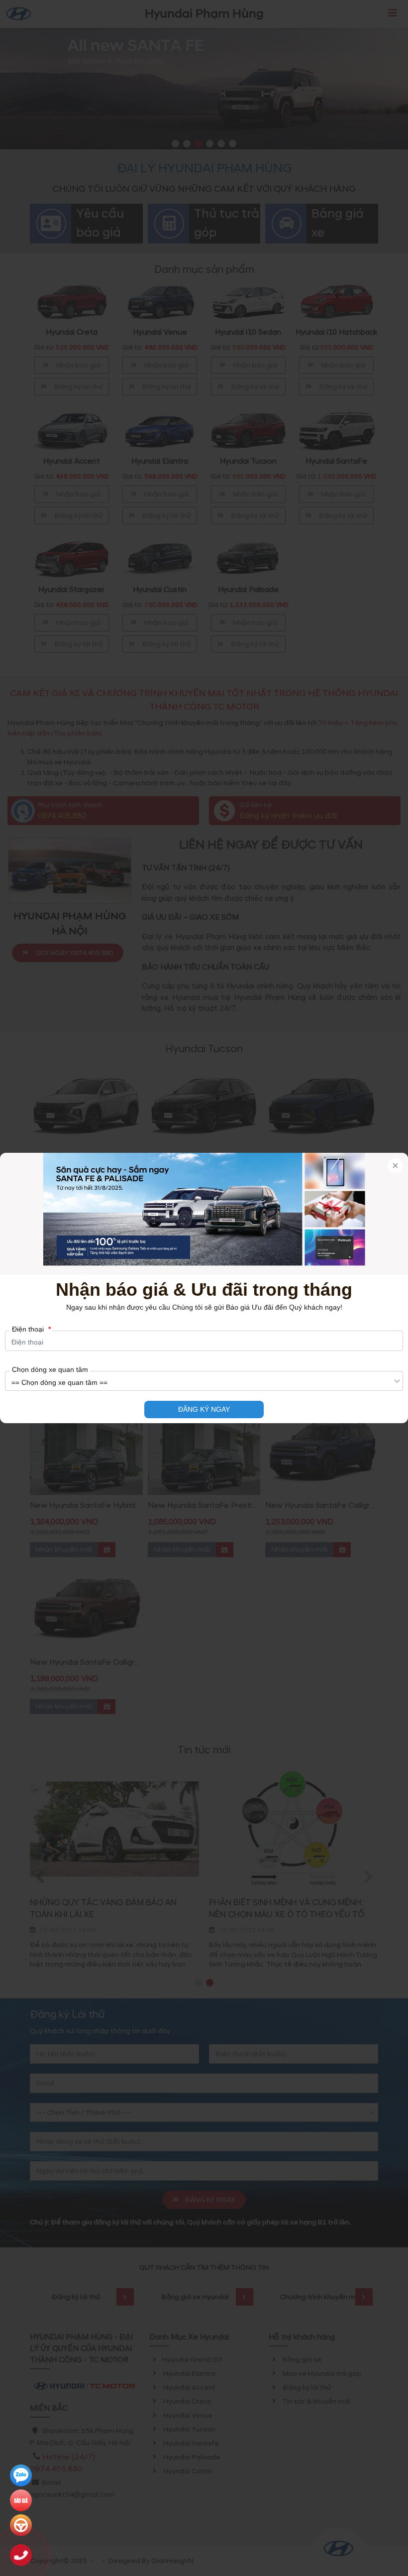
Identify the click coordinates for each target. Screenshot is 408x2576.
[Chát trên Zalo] (21, 2475)
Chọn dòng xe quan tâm (50, 1369)
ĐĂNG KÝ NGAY (204, 1409)
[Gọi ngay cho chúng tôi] (21, 2555)
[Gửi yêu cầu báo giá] (21, 2500)
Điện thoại (31, 1329)
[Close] (395, 1166)
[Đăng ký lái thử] (21, 2525)
